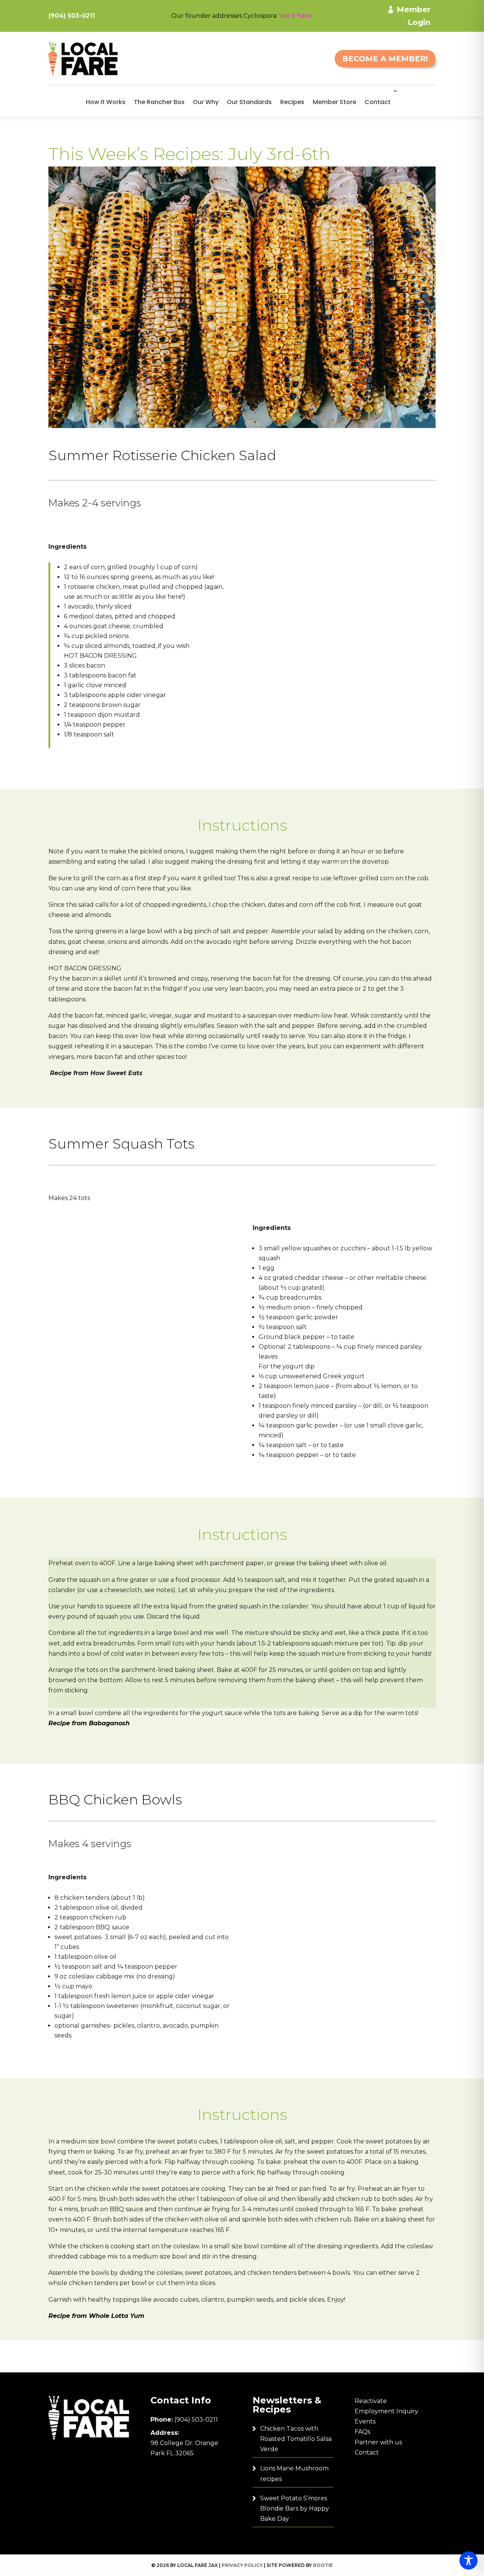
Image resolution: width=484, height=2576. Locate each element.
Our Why (206, 102)
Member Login (413, 16)
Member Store (334, 102)
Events (365, 2421)
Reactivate (371, 2401)
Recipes (292, 102)
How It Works (106, 102)
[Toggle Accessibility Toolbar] (468, 2560)
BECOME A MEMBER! (385, 59)
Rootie (323, 2565)
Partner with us (378, 2442)
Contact (378, 102)
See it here (295, 16)
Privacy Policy (242, 2565)
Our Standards (249, 102)
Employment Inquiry (386, 2411)
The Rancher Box (159, 102)
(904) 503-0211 (196, 2420)
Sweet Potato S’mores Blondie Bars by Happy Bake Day (295, 2508)
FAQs (362, 2432)
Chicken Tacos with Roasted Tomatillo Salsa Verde (296, 2439)
